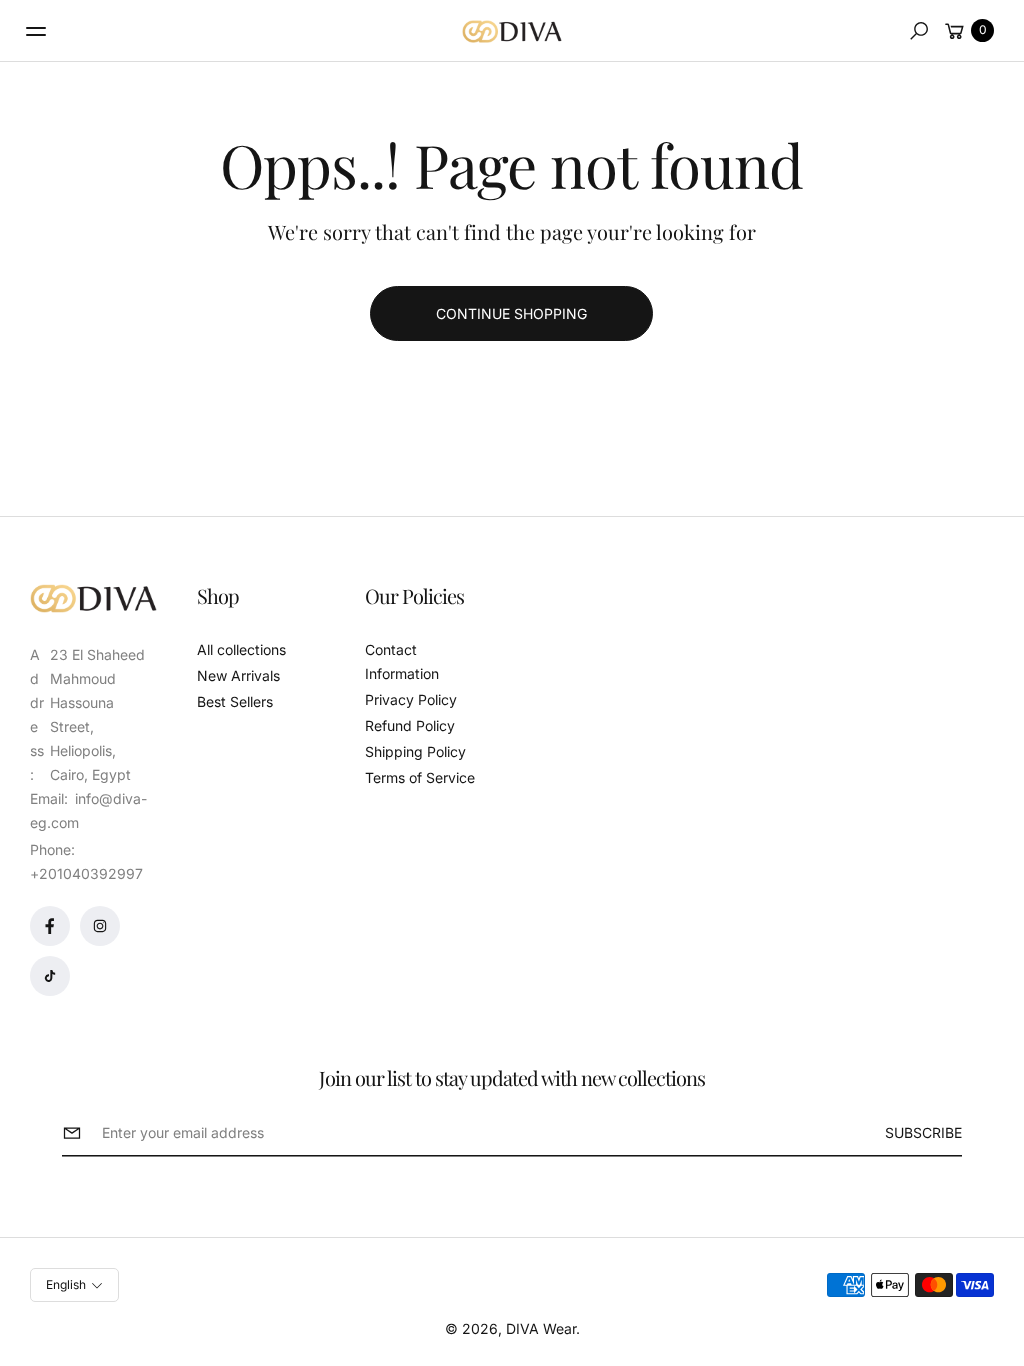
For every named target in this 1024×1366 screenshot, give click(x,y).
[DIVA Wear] (512, 31)
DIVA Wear (541, 1328)
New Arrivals (238, 675)
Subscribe (923, 1132)
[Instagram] (100, 926)
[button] (919, 31)
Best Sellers (235, 701)
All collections (241, 649)
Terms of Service (420, 777)
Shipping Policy (415, 751)
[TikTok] (50, 976)
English (66, 1284)
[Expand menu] (36, 31)
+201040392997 (86, 873)
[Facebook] (50, 926)
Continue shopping (511, 313)
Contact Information (402, 661)
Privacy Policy (411, 699)
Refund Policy (410, 725)
